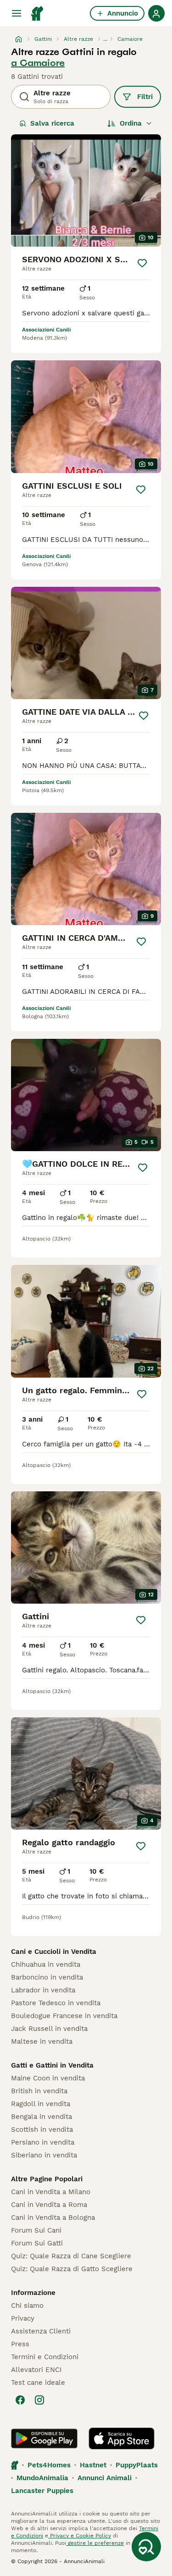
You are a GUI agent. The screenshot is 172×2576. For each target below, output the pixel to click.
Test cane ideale (38, 2383)
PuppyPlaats (137, 2465)
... (105, 39)
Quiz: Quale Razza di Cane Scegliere (71, 2256)
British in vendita (39, 2091)
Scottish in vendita (42, 2129)
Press (20, 2344)
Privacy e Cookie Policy (80, 2536)
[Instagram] (39, 2400)
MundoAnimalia (42, 2478)
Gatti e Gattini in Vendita (52, 2065)
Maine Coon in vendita (48, 2078)
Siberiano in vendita (44, 2155)
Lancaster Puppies (42, 2491)
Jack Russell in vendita (49, 2029)
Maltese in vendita (42, 2041)
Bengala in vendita (42, 2117)
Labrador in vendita (43, 1990)
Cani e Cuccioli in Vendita (54, 1952)
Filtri (145, 97)
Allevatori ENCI (36, 2370)
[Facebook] (20, 2400)
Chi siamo (27, 2306)
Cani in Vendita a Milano (51, 2192)
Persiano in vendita (43, 2142)
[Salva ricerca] (146, 2547)
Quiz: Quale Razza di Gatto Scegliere (72, 2269)
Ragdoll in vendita (41, 2104)
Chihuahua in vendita (46, 1964)
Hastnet (93, 2465)
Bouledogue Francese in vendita (64, 2016)
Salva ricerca (52, 123)
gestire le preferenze (95, 2543)
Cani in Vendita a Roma (49, 2205)
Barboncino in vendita (47, 1977)
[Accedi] (156, 13)
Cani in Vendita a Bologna (53, 2217)
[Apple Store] (122, 2438)
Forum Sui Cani (36, 2230)
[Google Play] (44, 2438)
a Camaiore (38, 63)
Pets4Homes (49, 2465)
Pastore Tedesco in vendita (56, 2003)
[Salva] (142, 263)
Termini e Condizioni (45, 2357)
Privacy (23, 2318)
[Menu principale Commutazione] (17, 13)
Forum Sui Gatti (37, 2243)
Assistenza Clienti (41, 2331)
